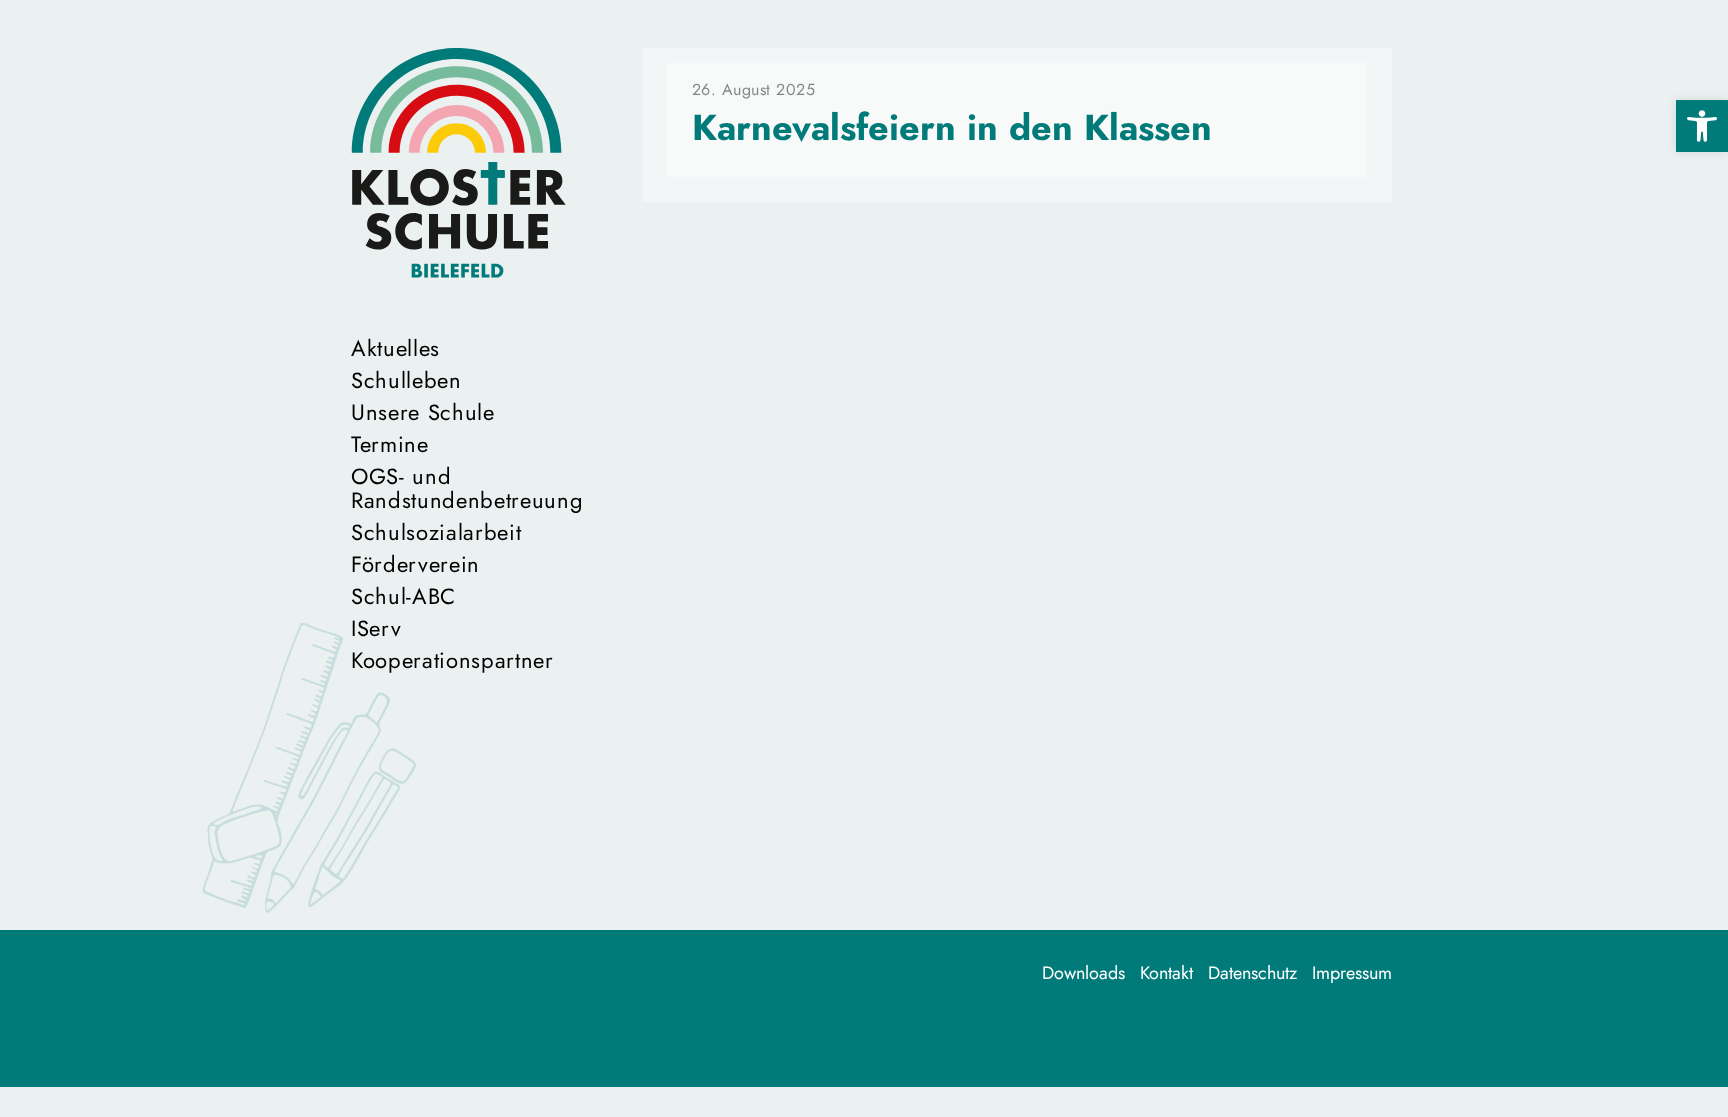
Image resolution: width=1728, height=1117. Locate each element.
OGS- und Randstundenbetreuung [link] (459, 488)
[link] (1702, 126)
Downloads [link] (1083, 973)
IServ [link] (376, 628)
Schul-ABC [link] (403, 596)
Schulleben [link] (406, 380)
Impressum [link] (1352, 973)
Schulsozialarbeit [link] (436, 532)
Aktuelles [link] (395, 348)
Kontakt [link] (1166, 973)
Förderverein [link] (415, 564)
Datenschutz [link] (1252, 973)
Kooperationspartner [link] (452, 660)
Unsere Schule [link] (423, 412)
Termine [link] (390, 444)
